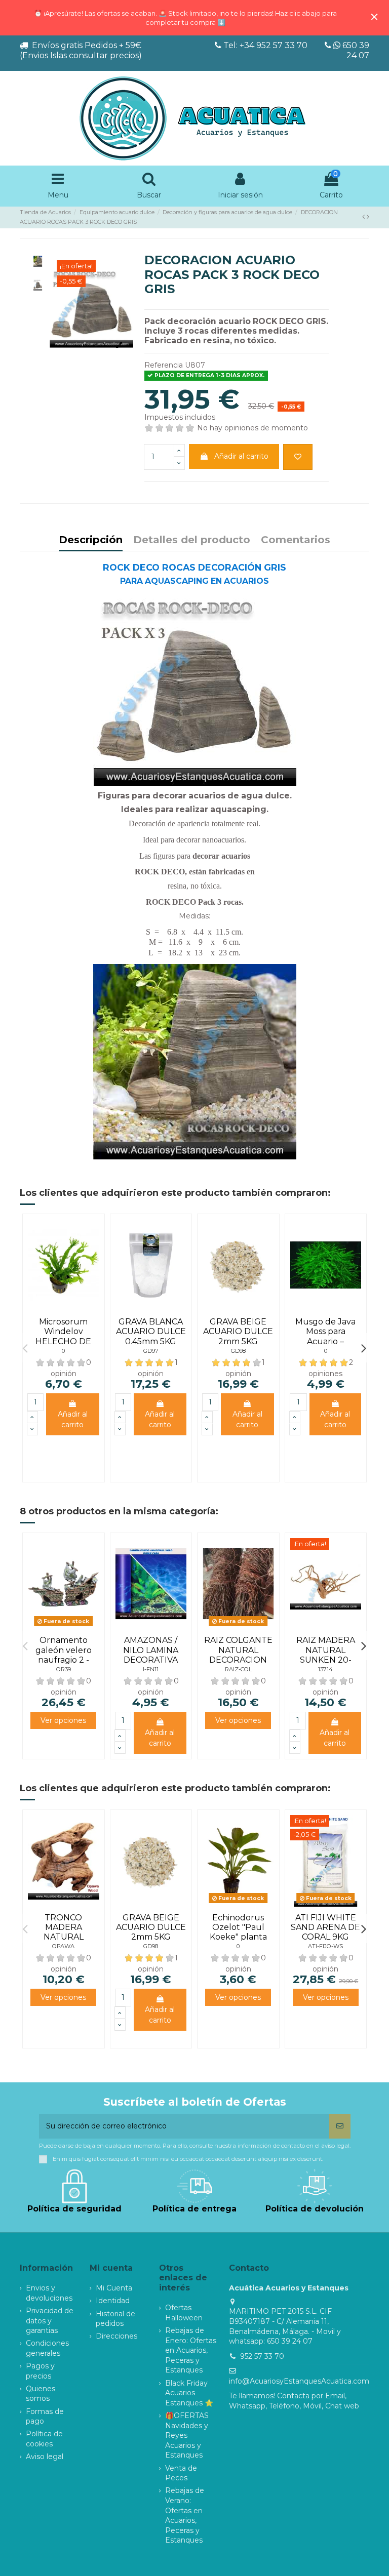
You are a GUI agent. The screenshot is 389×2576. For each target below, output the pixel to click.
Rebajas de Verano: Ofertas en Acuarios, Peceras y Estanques (185, 2515)
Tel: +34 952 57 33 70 (265, 45)
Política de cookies (44, 2439)
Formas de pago (45, 2417)
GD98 (238, 1351)
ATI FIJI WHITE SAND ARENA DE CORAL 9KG (325, 1927)
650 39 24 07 (355, 50)
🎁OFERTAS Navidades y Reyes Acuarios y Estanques (187, 2435)
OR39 (64, 1669)
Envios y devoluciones (49, 2293)
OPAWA (63, 1946)
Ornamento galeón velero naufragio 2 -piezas (64, 1655)
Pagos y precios (40, 2371)
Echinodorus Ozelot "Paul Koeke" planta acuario (238, 1932)
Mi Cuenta (114, 2288)
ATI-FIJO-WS (325, 1946)
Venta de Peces (181, 2473)
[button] (25, 1348)
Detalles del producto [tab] (192, 540)
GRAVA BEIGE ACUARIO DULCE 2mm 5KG (238, 1331)
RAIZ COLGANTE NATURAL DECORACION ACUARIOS (238, 1655)
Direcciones (116, 2336)
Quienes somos (41, 2394)
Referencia (164, 365)
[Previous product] (364, 217)
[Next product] (368, 217)
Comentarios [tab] (296, 540)
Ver (63, 1720)
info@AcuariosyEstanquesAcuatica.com (299, 2381)
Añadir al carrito (241, 456)
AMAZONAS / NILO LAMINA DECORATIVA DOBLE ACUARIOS (151, 1660)
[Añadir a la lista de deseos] (298, 457)
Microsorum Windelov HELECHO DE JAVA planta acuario (63, 1341)
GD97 (151, 1351)
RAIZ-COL (238, 1669)
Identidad (113, 2301)
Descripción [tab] (91, 540)
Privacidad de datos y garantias (50, 2321)
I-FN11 (151, 1669)
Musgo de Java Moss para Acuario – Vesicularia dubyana (325, 1341)
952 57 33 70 (262, 2356)
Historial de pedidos (115, 2319)
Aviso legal (45, 2457)
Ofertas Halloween (184, 2313)
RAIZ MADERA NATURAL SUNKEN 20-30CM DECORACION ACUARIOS (326, 1664)
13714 (325, 1669)
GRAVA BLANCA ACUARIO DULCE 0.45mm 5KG (151, 1331)
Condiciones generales (47, 2348)
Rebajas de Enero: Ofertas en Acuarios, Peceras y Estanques (191, 2350)
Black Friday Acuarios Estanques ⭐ (189, 2393)
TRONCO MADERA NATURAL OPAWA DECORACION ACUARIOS (63, 1942)
